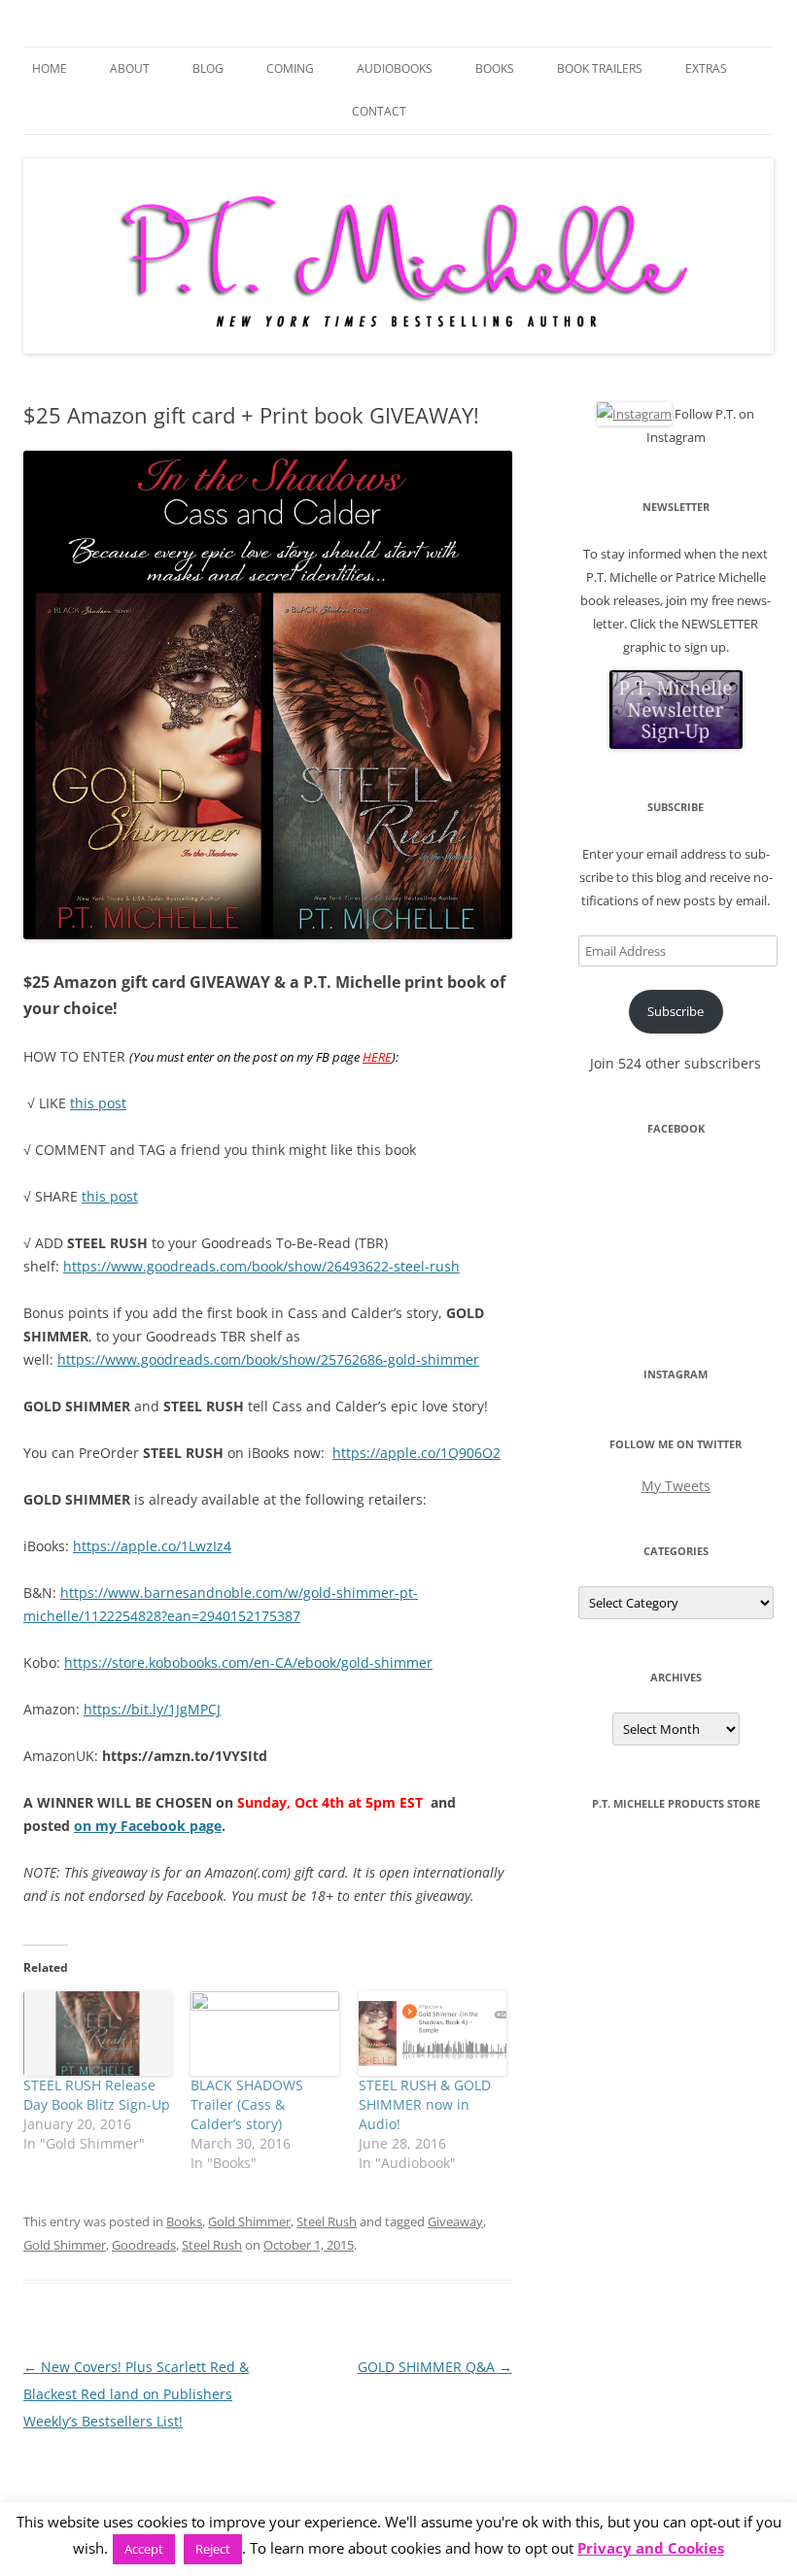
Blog (208, 68)
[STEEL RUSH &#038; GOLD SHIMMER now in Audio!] (433, 2034)
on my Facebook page (148, 1826)
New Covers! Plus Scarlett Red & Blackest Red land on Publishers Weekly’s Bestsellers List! (136, 2394)
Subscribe (676, 1011)
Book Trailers (600, 68)
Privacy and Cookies (651, 2548)
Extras (706, 68)
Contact (379, 111)
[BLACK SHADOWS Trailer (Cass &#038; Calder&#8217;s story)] (264, 2034)
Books (495, 68)
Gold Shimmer (249, 2221)
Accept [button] (144, 2549)
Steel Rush (327, 2221)
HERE (377, 1057)
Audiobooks (395, 68)
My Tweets (676, 1486)
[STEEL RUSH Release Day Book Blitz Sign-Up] (97, 2034)
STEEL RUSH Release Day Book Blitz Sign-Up (97, 2095)
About (130, 68)
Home (50, 68)
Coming (290, 68)
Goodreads (144, 2245)
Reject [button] (213, 2549)
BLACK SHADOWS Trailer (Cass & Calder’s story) (247, 2104)
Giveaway (455, 2221)
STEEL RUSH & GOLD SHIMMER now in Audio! (425, 2104)
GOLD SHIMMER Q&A (435, 2367)
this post (98, 1103)
